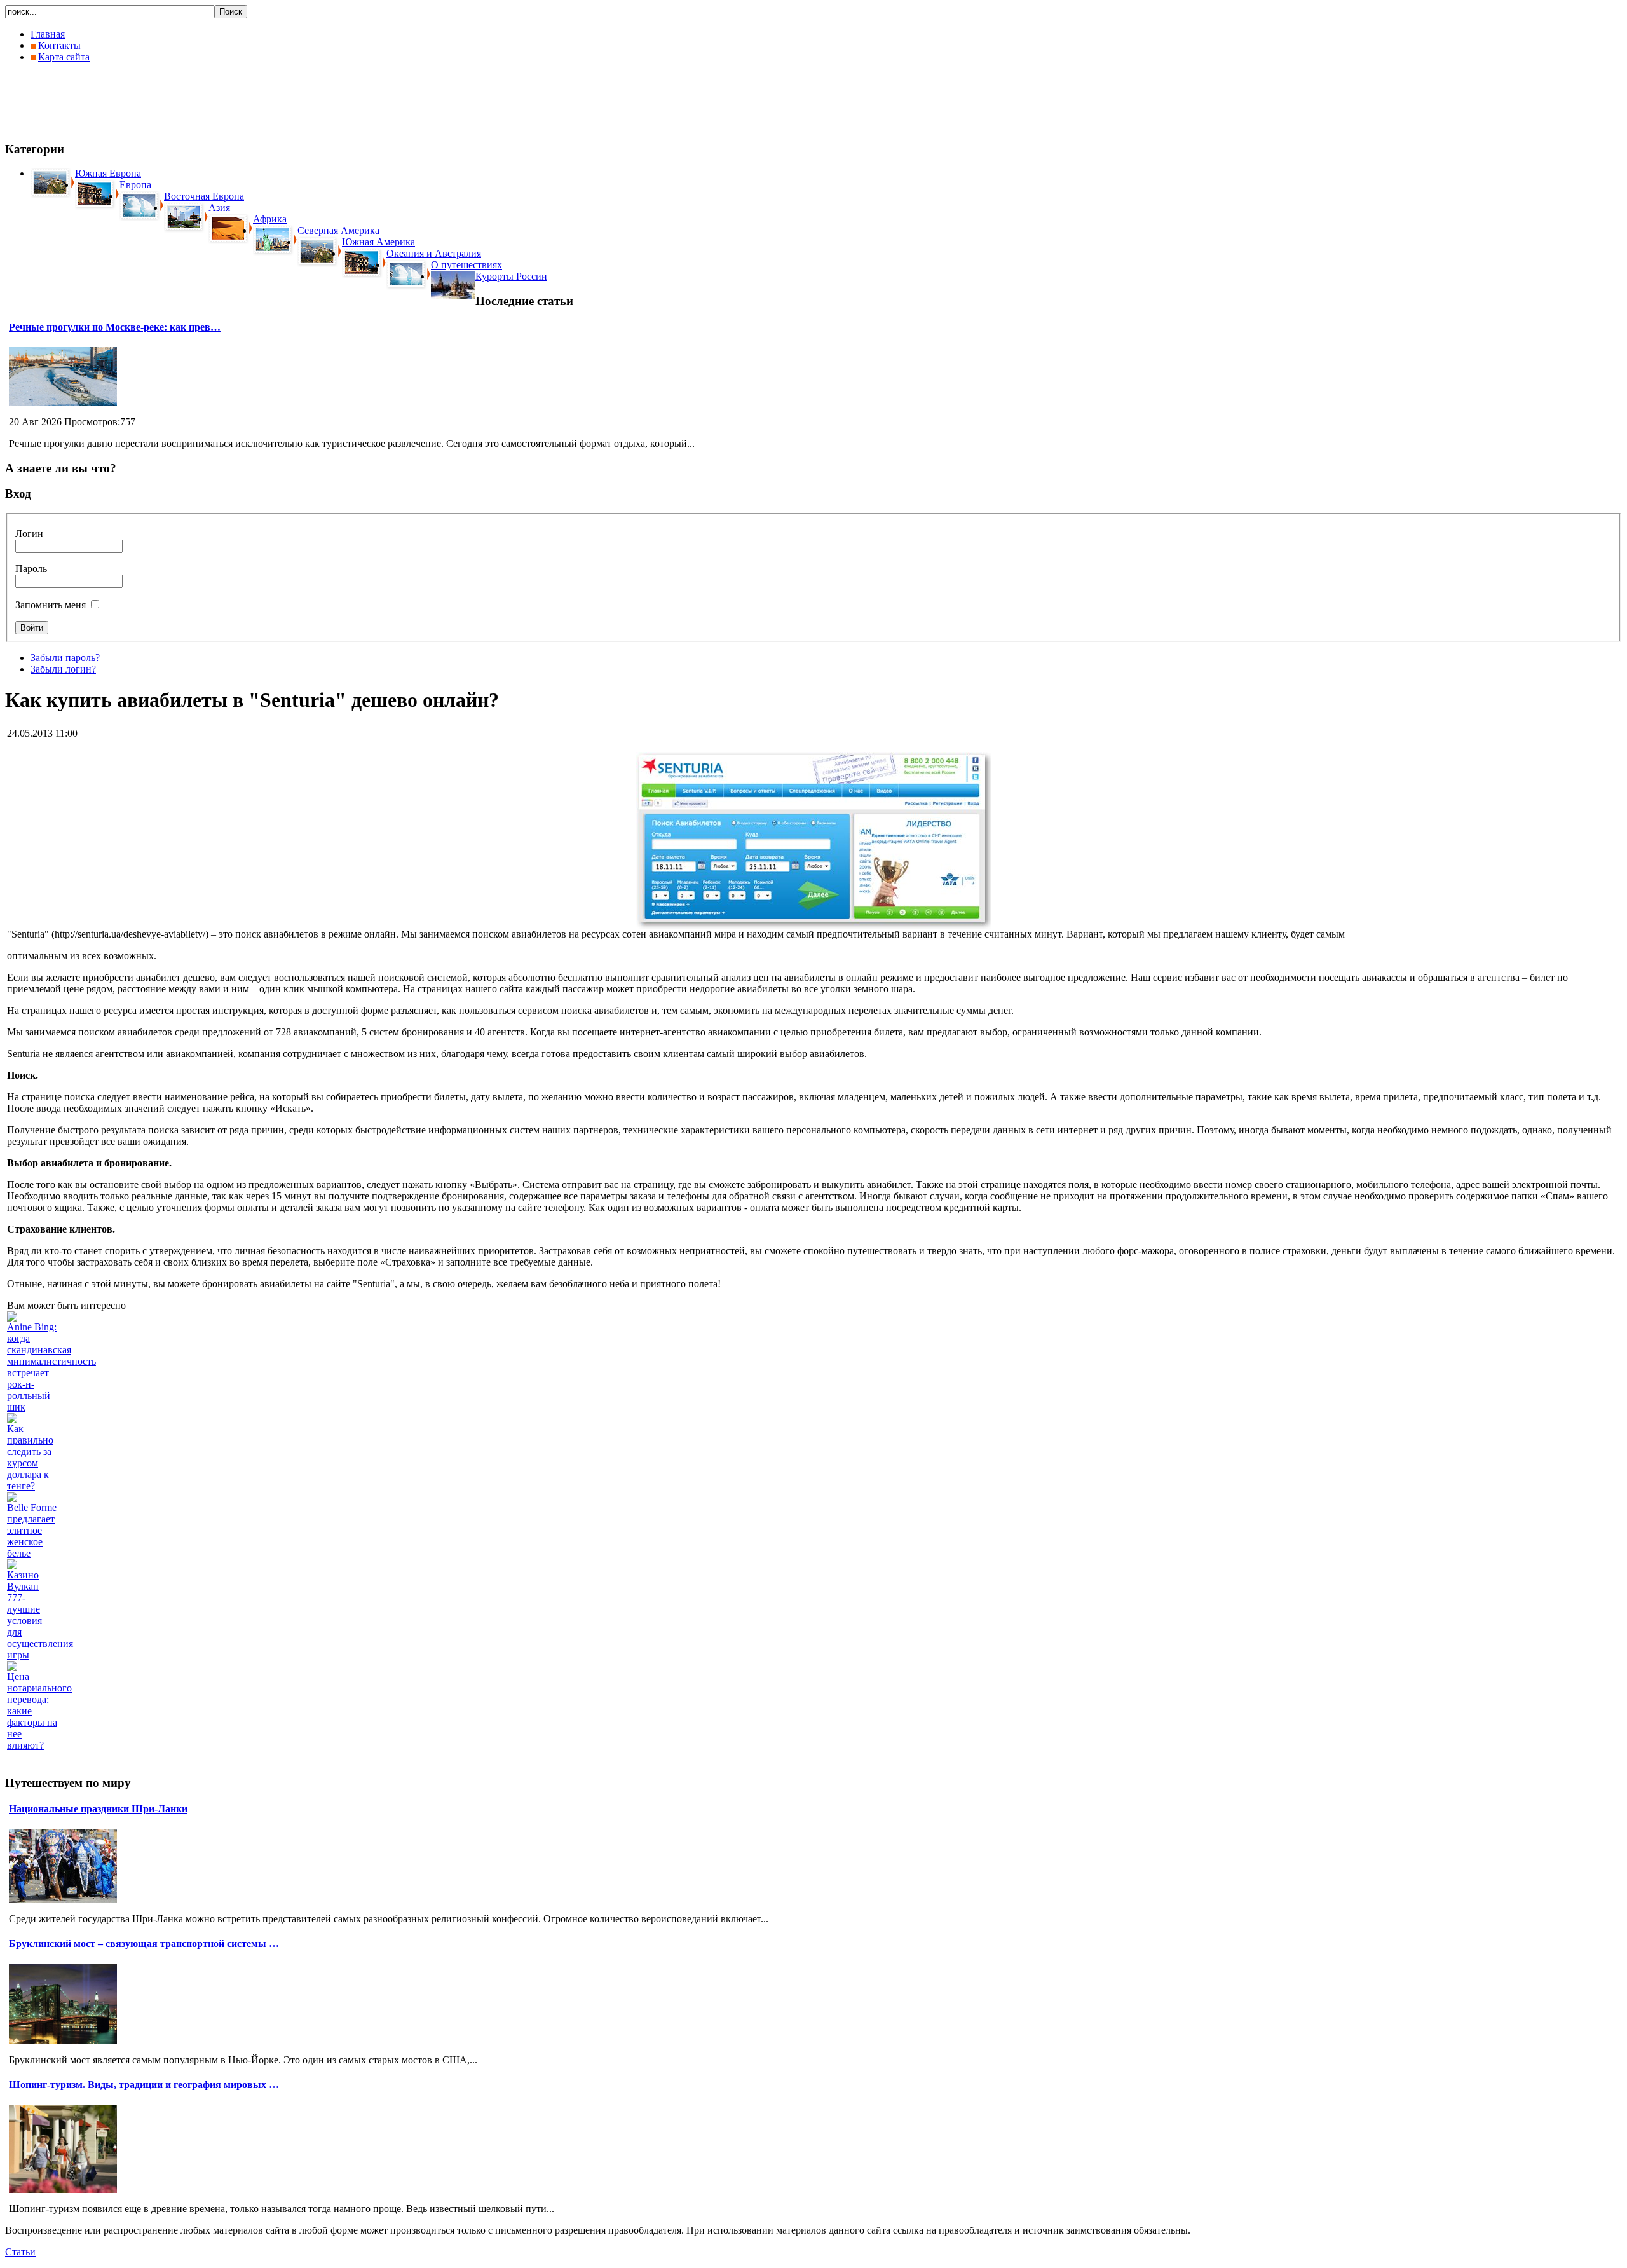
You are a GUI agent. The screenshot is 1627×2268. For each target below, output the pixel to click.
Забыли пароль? (65, 658)
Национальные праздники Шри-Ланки (98, 1809)
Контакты (59, 45)
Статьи (20, 2252)
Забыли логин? (63, 669)
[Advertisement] (236, 102)
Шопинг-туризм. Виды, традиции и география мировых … (144, 2085)
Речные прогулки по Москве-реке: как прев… (115, 327)
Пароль (31, 569)
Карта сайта (64, 57)
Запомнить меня (51, 605)
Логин (29, 534)
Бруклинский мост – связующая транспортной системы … (144, 1944)
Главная (48, 34)
